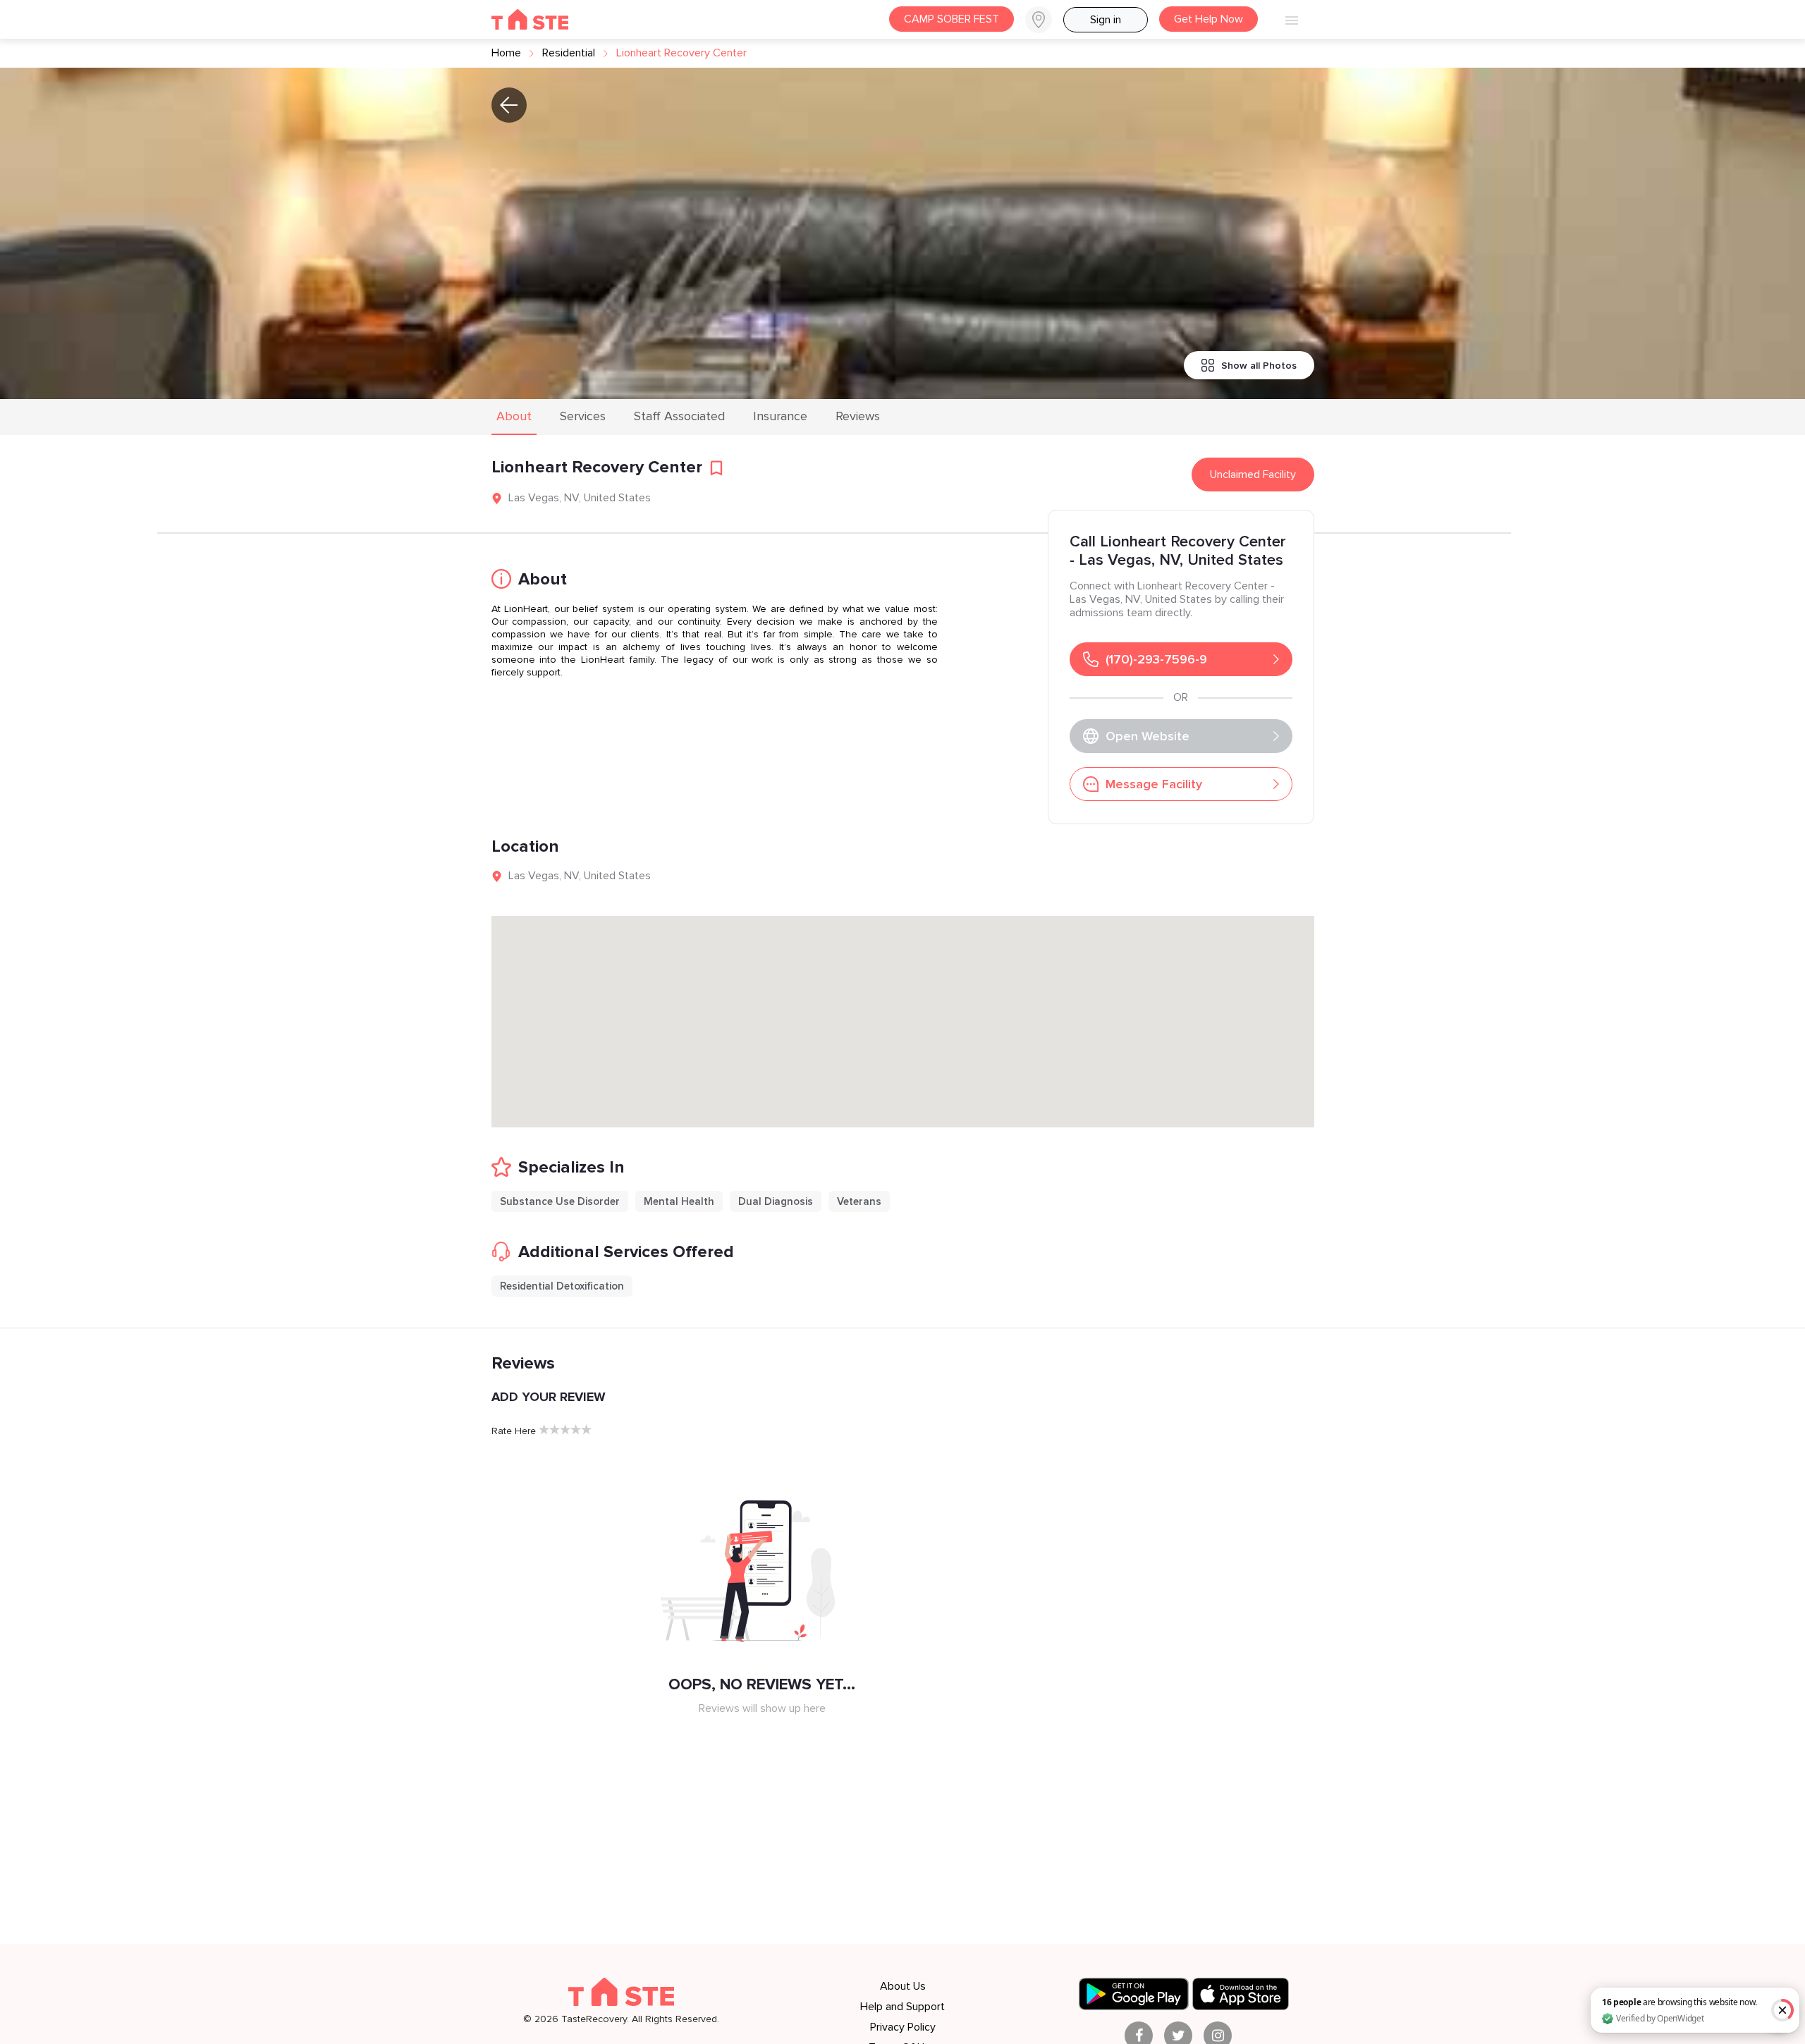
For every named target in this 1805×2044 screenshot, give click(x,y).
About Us (903, 1986)
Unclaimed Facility (1253, 475)
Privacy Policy (903, 2027)
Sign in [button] (1106, 20)
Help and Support (902, 2007)
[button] (1044, 20)
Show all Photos (1259, 366)
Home (506, 53)
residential (569, 53)
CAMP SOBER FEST (952, 19)
